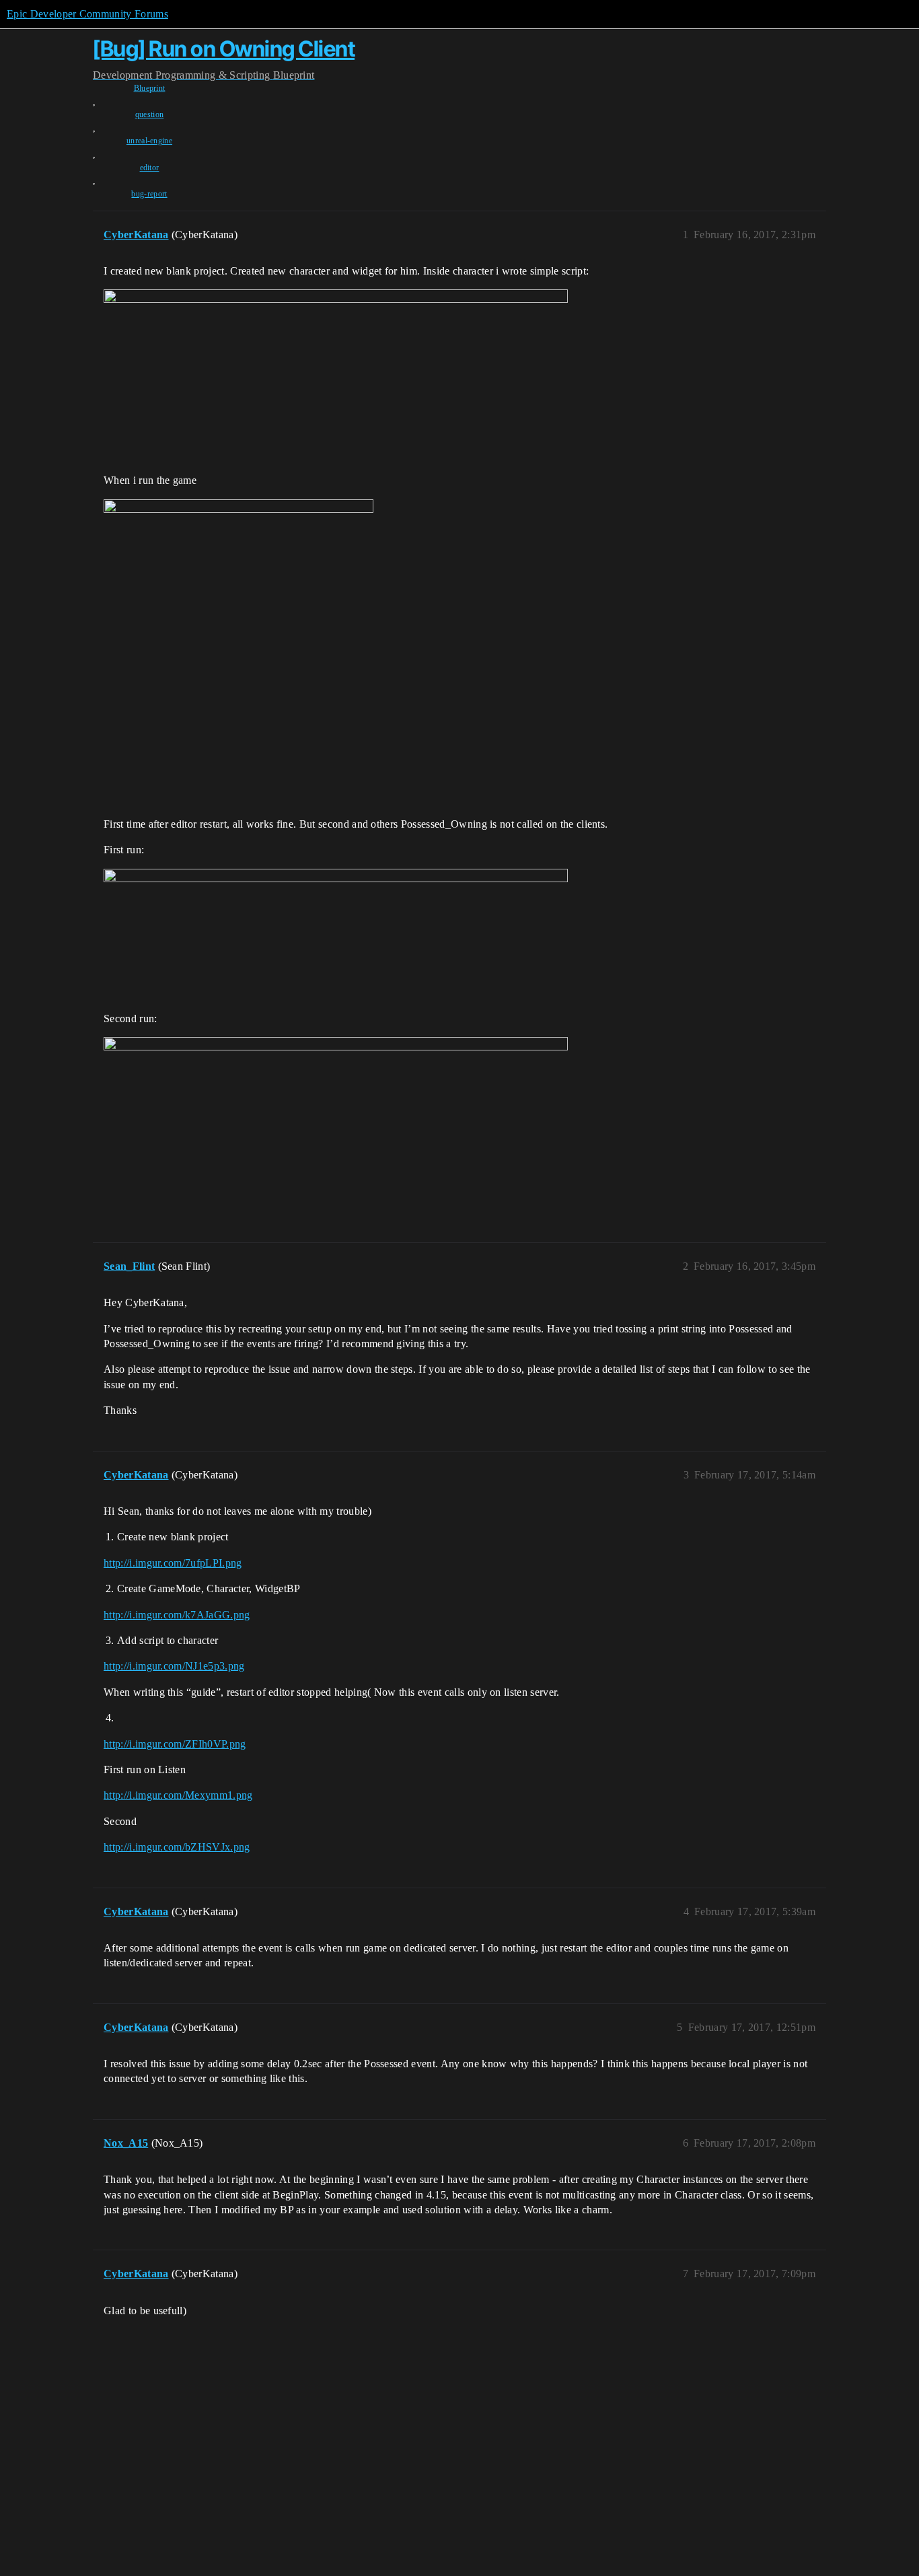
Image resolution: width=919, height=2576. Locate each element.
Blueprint (150, 88)
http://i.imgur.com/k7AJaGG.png (177, 1615)
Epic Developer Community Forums (87, 14)
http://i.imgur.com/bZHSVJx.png (177, 1847)
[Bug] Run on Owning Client (224, 49)
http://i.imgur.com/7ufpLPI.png (173, 1563)
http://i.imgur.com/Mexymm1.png (178, 1795)
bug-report (149, 194)
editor (150, 168)
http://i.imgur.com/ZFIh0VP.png (175, 1744)
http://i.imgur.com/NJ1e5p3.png (174, 1666)
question (150, 114)
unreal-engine (149, 141)
